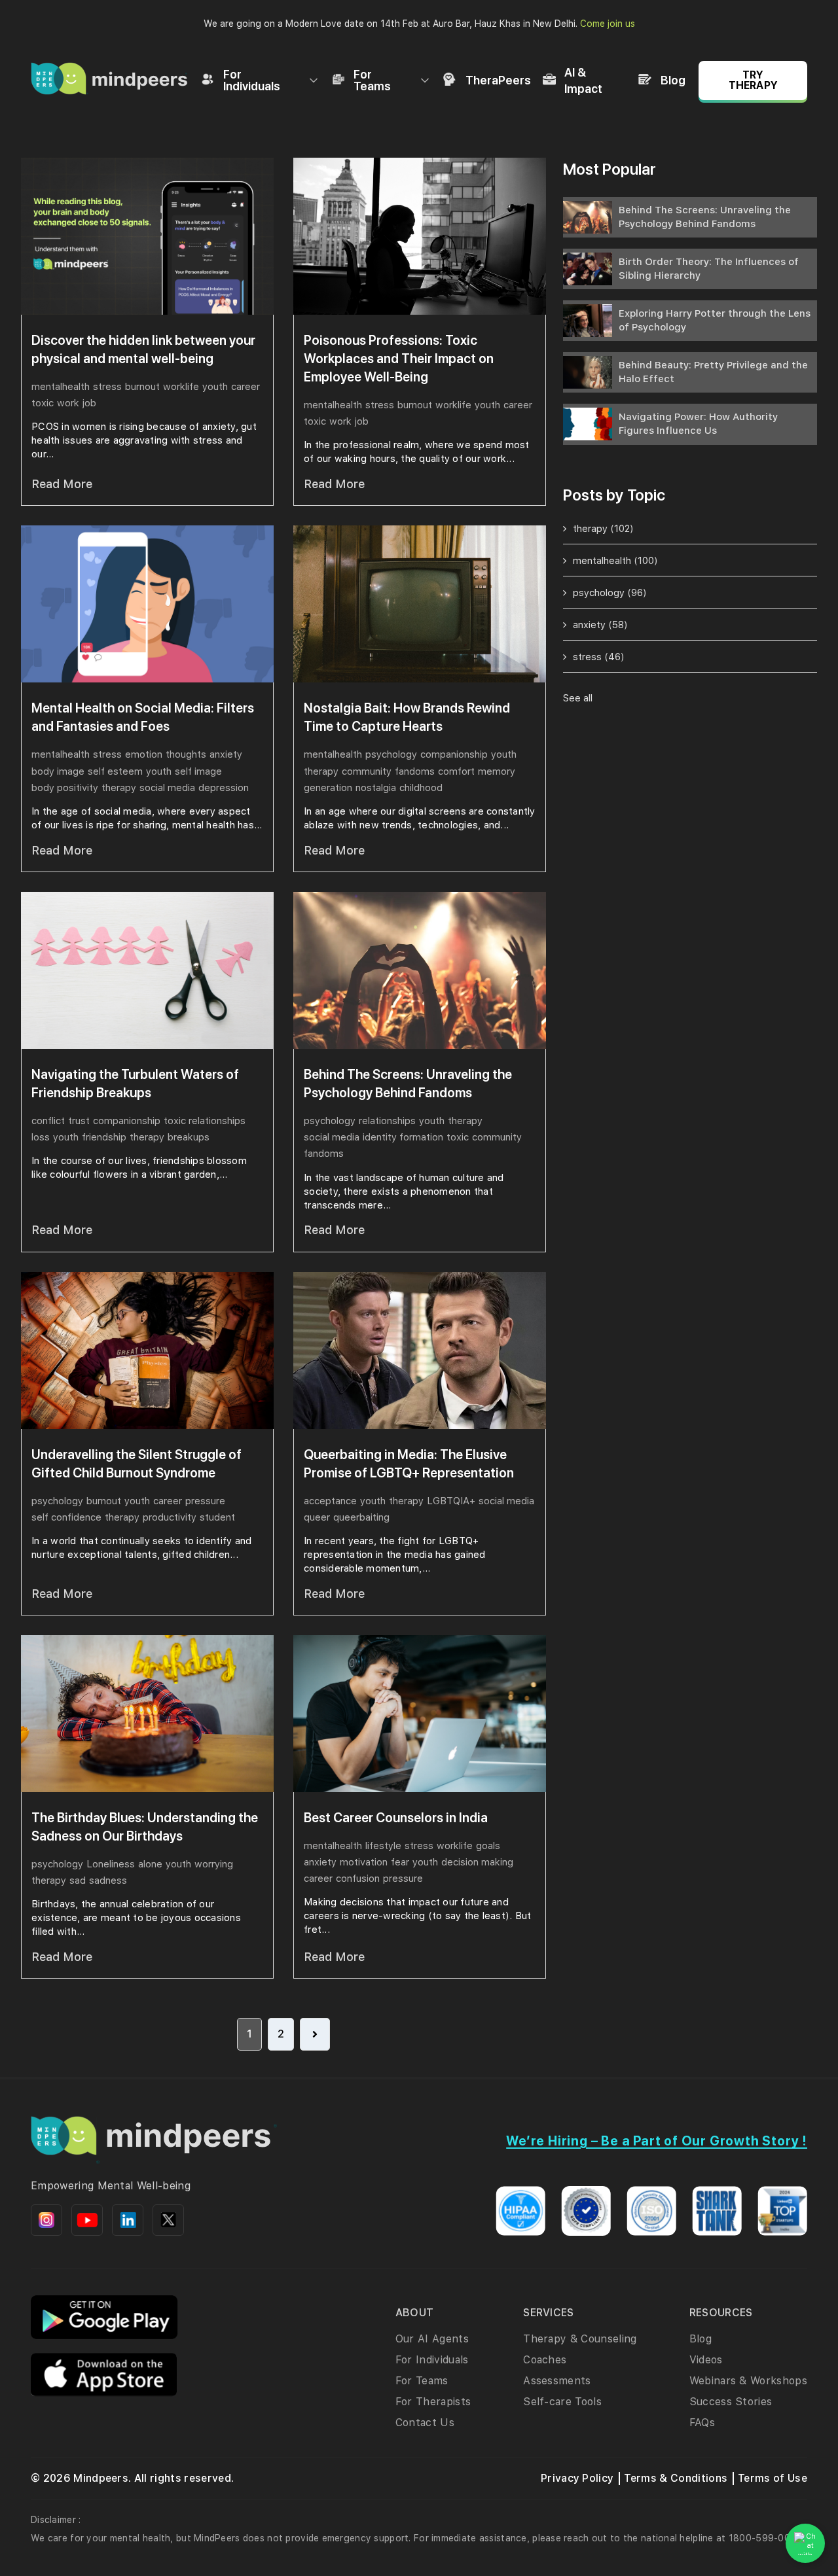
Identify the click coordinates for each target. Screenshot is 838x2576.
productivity (170, 1517)
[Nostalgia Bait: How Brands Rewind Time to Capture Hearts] (420, 604)
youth (215, 387)
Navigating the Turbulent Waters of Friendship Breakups (135, 1084)
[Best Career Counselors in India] (420, 1714)
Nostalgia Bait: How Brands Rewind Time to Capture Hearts (407, 717)
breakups (189, 1137)
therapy (119, 788)
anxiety (226, 754)
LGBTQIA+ (451, 1501)
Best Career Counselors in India (396, 1818)
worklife (181, 387)
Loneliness (111, 1864)
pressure (205, 1501)
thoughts (186, 754)
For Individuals (252, 80)
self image (198, 771)
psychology (391, 754)
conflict (48, 1121)
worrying (214, 1864)
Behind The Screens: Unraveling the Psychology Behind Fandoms (408, 1084)
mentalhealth (61, 387)
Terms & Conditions (676, 2478)
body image (58, 771)
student (217, 1517)
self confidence (66, 1517)
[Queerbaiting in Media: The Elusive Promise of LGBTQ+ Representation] (420, 1350)
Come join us (608, 24)
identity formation (403, 1137)
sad (78, 1880)
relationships (387, 1121)
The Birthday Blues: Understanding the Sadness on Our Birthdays (145, 1827)
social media (167, 788)
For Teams (372, 80)
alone (150, 1864)
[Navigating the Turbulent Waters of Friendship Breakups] (147, 970)
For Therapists (433, 2402)
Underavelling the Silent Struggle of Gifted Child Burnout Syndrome (137, 1464)
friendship (104, 1137)
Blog (673, 80)
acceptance (330, 1501)
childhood (421, 788)
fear (400, 1862)
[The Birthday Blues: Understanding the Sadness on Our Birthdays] (147, 1714)
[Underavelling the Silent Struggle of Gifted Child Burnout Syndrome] (147, 1350)
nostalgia (376, 788)
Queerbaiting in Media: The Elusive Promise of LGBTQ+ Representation (409, 1464)
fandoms (415, 771)
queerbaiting (361, 1517)
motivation (364, 1862)
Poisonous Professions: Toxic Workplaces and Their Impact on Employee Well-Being (399, 359)
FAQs (702, 2423)
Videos (706, 2360)
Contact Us (425, 2423)
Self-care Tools (562, 2402)
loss (41, 1137)
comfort (456, 771)
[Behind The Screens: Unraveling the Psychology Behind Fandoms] (420, 970)
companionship (454, 754)
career (246, 387)
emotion (144, 754)
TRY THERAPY (753, 80)
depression (224, 788)
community (367, 771)
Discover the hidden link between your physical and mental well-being (143, 349)
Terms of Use (773, 2478)
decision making (477, 1862)
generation (328, 788)
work (68, 403)
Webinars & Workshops (748, 2381)
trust (79, 1121)
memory (497, 771)
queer (317, 1517)
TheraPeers (498, 80)
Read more (62, 484)
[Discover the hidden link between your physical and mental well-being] (147, 236)
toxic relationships (205, 1121)
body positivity (65, 788)
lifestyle (383, 1846)
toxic (43, 403)
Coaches (545, 2360)
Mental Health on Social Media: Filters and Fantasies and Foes (143, 717)
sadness (108, 1880)
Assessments (557, 2381)
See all (578, 698)
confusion (358, 1879)
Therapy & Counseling (580, 2339)
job (89, 403)
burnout (142, 387)
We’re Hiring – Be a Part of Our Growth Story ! (657, 2141)
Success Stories (731, 2402)
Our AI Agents (432, 2339)
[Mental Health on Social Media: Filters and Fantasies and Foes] (147, 604)
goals (488, 1846)
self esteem (115, 771)
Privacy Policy (577, 2478)
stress (107, 387)
